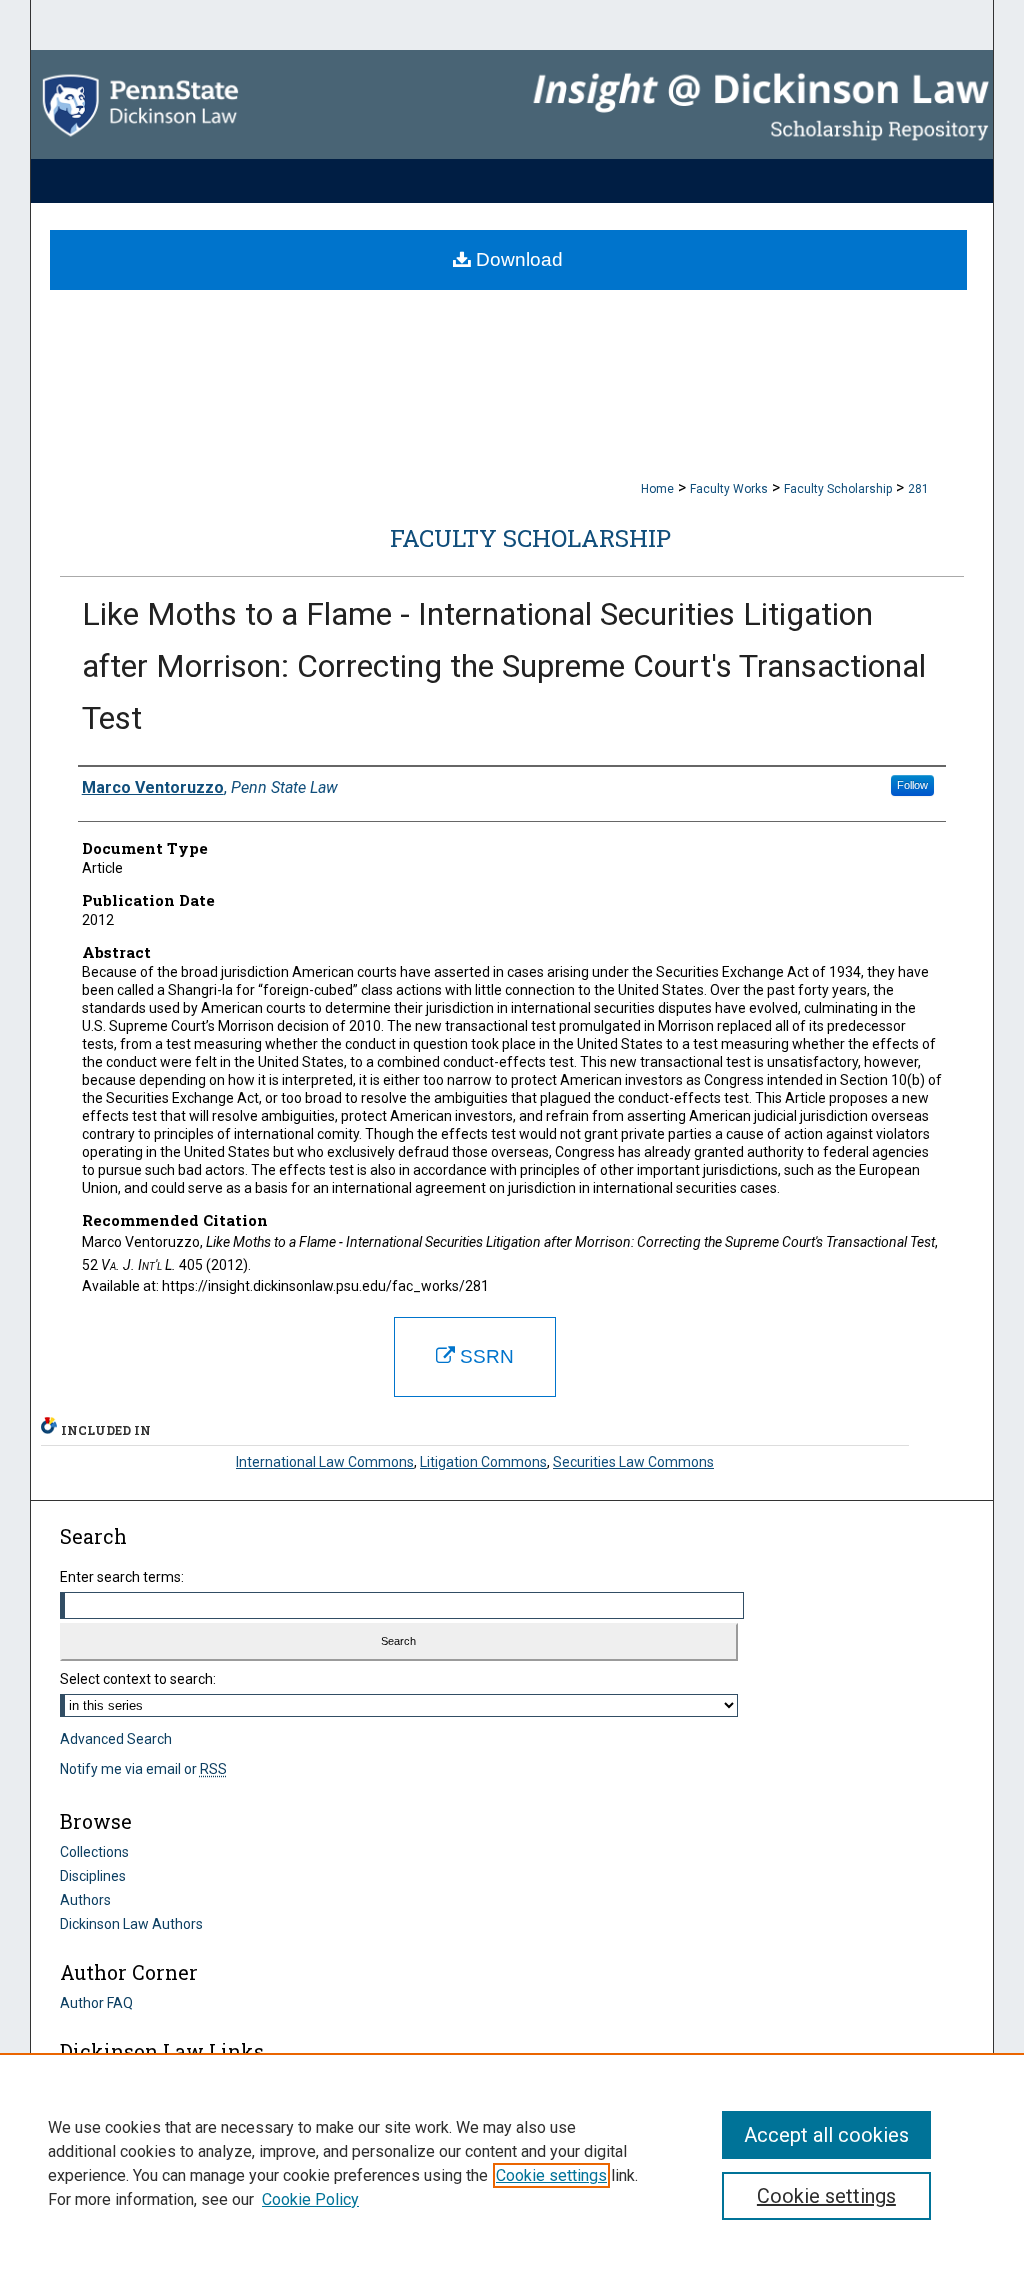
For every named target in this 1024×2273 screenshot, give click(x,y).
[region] (512, 2163)
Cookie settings (551, 2175)
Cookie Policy (310, 2199)
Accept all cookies (826, 2135)
